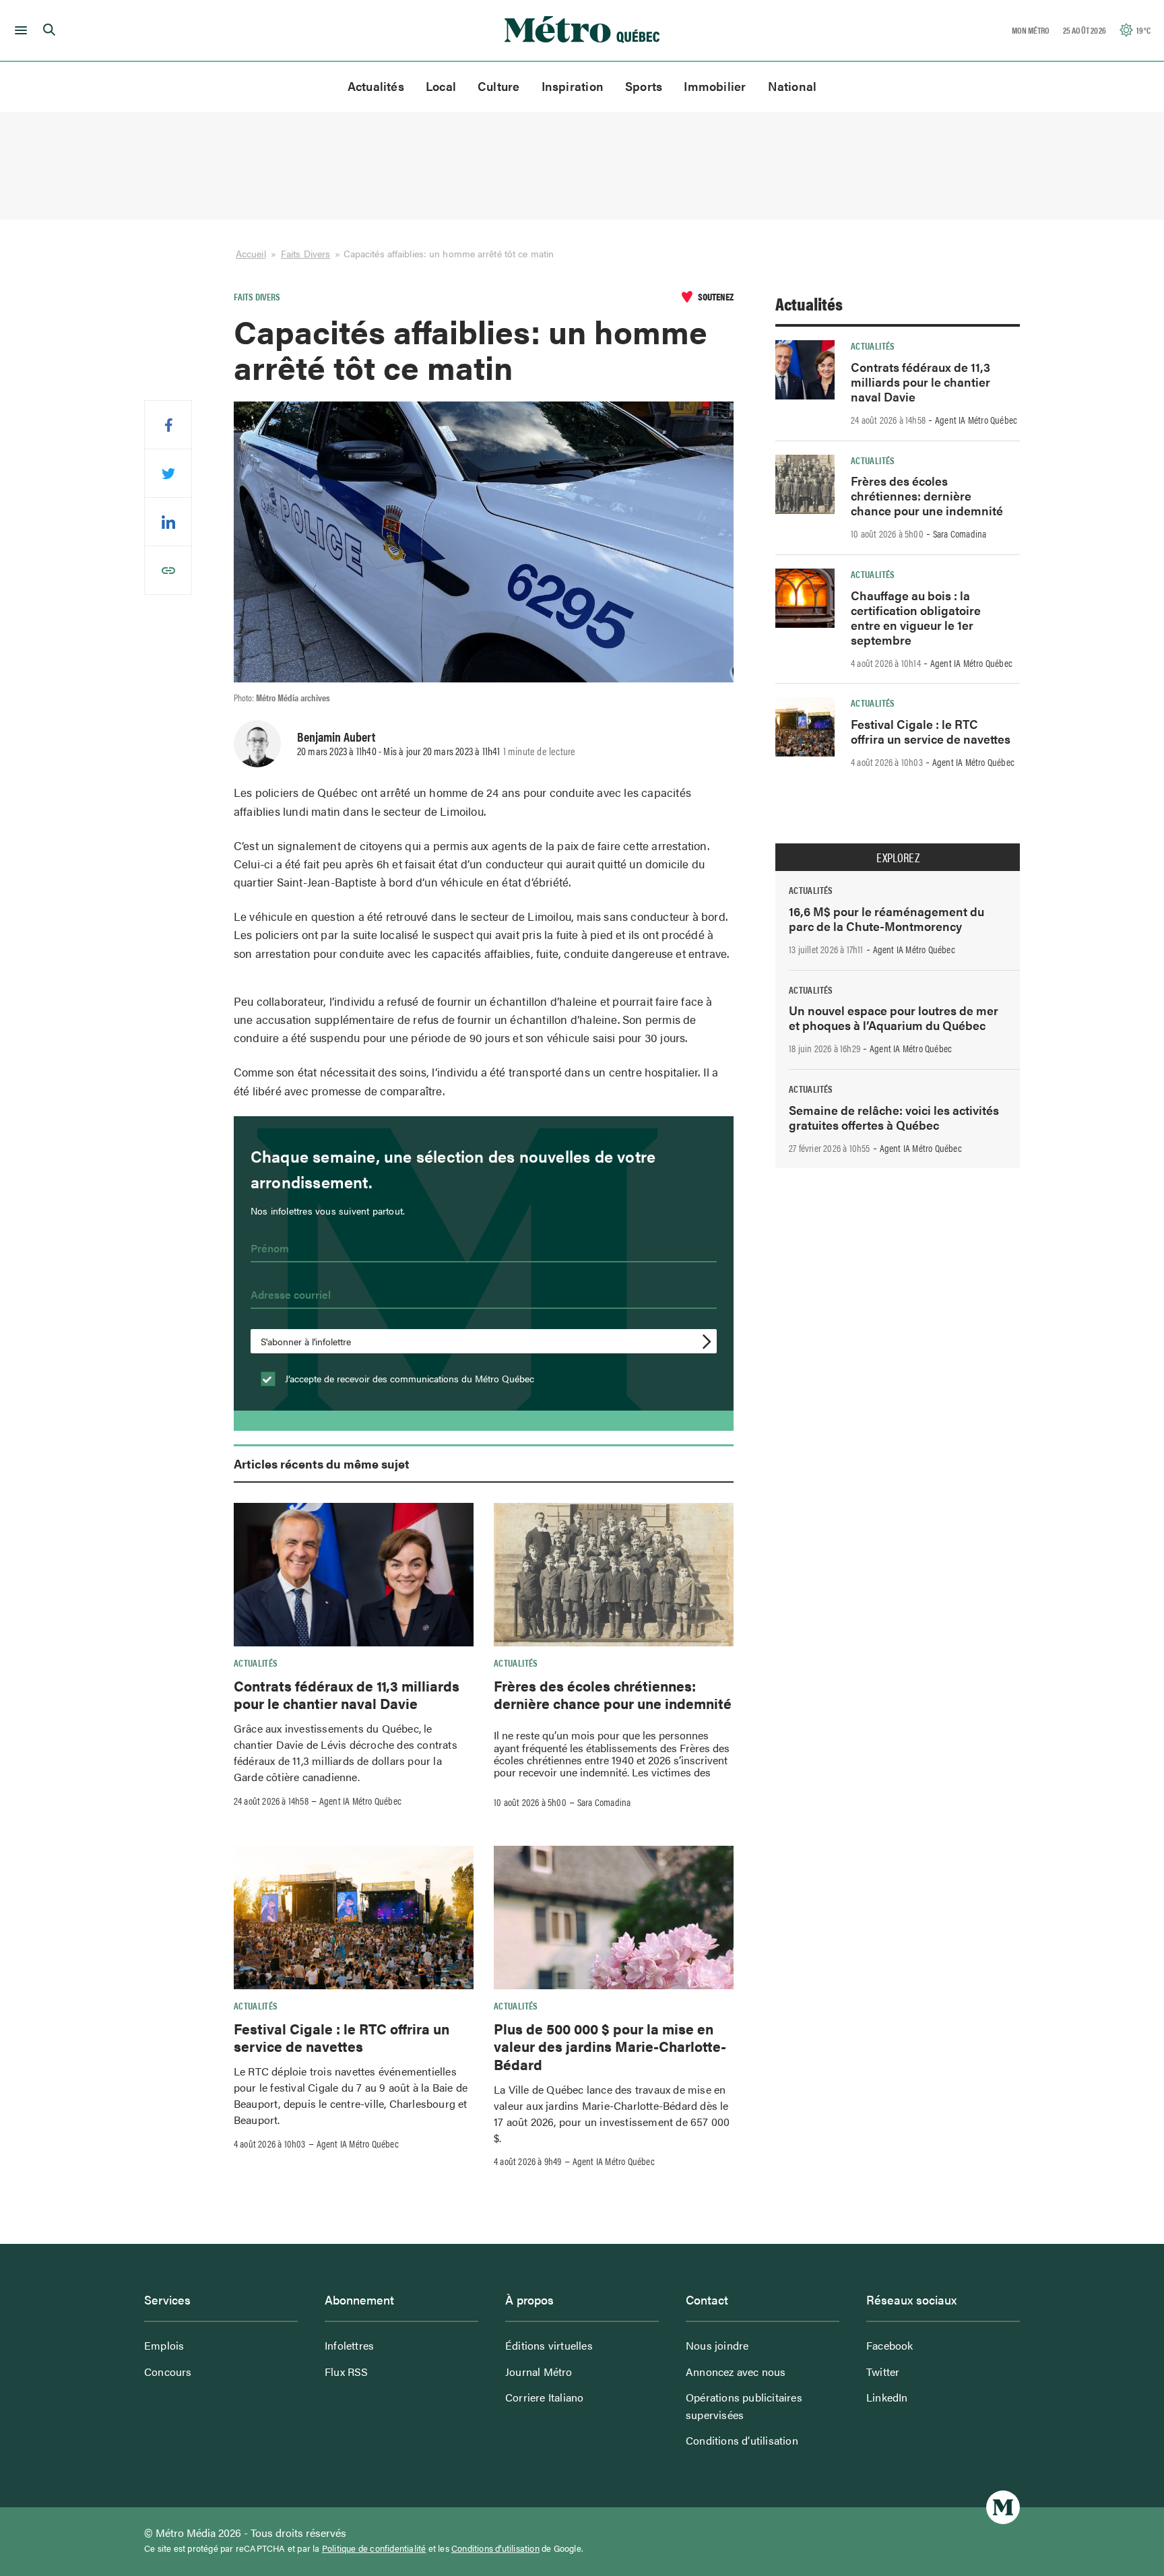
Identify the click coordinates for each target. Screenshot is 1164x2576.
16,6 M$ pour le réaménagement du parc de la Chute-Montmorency (886, 919)
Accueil (251, 253)
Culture (499, 86)
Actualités (376, 86)
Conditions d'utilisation (495, 2548)
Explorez (898, 858)
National (793, 86)
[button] (19, 30)
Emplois (164, 2345)
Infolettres (349, 2345)
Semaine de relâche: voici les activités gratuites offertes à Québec (894, 1117)
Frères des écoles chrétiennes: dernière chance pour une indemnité (613, 1694)
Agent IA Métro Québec (360, 1801)
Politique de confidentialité (374, 2548)
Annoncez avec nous (736, 2372)
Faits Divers (305, 253)
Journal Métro (539, 2372)
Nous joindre (717, 2345)
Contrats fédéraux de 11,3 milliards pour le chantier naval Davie (347, 1694)
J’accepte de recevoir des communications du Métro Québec (408, 1378)
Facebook (890, 2345)
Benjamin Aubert (336, 736)
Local (441, 86)
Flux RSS (347, 2372)
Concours (168, 2372)
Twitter (883, 2372)
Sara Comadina (604, 1802)
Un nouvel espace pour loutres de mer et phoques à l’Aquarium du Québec (894, 1018)
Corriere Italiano (544, 2397)
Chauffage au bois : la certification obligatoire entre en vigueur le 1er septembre (916, 617)
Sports (644, 86)
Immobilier (715, 86)
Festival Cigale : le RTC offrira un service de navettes (342, 2037)
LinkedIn (887, 2397)
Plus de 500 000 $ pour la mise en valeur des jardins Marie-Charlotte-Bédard (610, 2046)
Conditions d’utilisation (742, 2440)
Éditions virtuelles (549, 2345)
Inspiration (573, 86)
